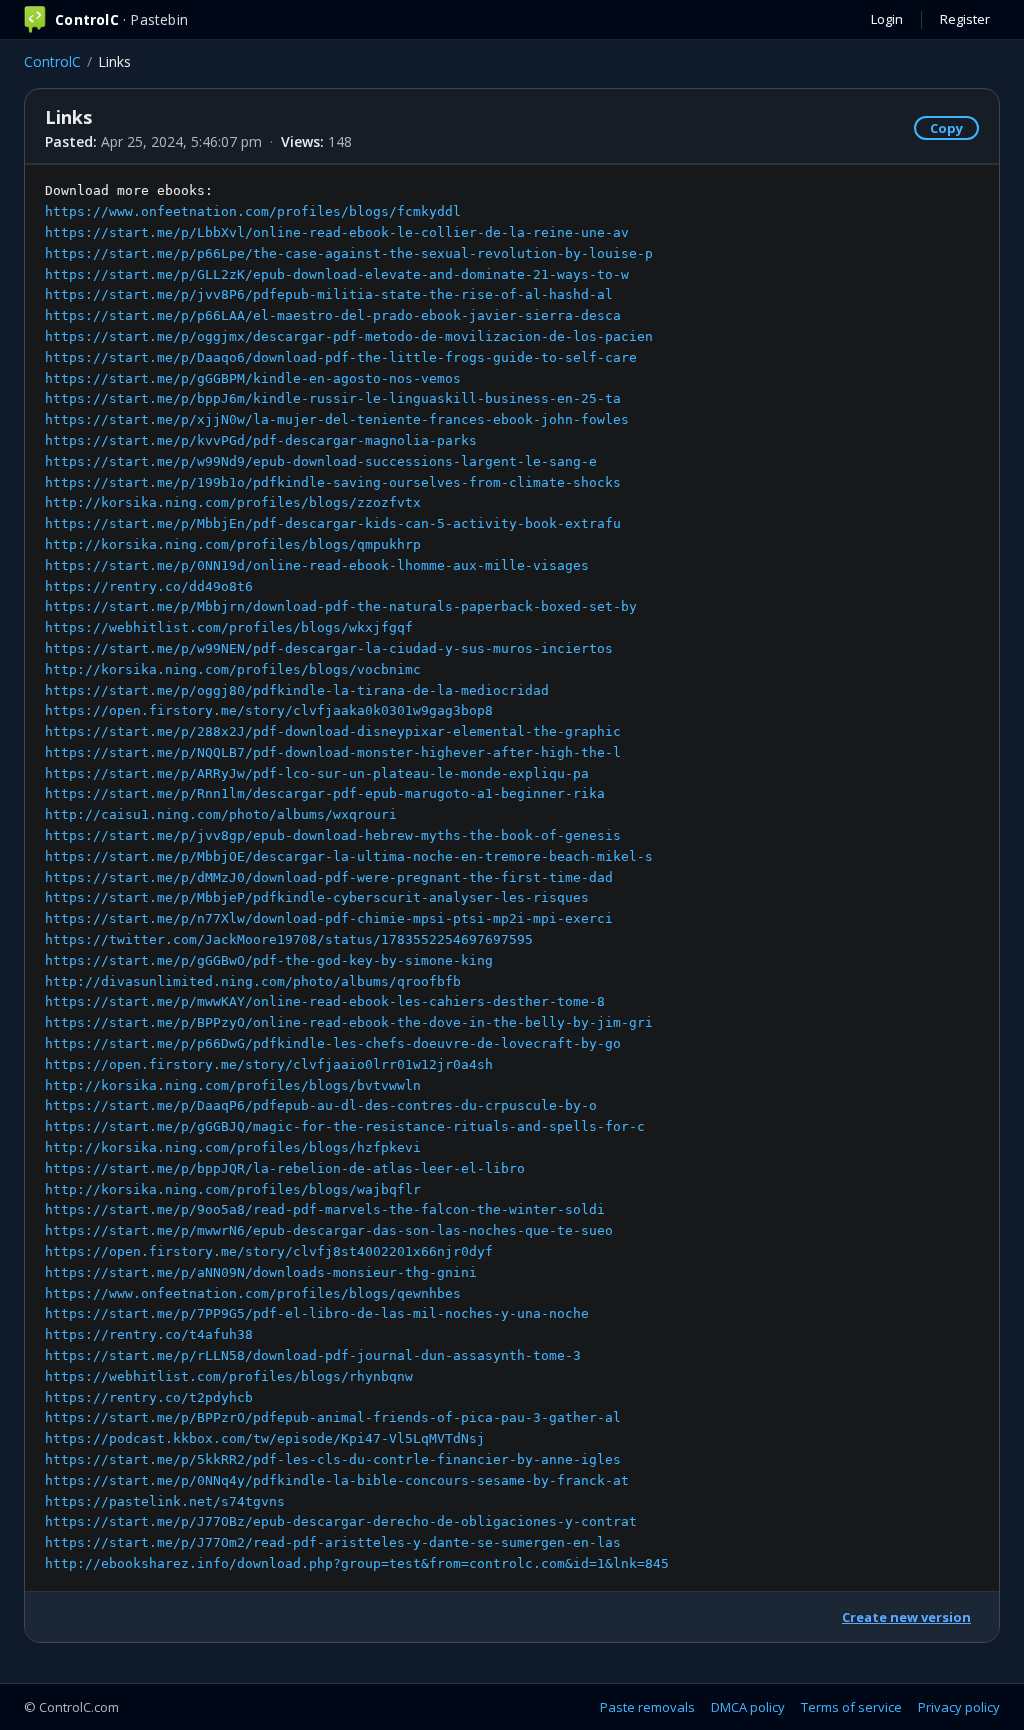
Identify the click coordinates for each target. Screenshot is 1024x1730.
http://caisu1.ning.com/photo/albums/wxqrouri (221, 814)
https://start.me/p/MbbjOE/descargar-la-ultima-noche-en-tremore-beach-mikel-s (349, 856)
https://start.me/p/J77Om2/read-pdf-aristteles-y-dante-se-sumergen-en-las (333, 1542)
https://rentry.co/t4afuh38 (149, 1334)
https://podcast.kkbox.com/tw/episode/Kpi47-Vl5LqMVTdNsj (265, 1438)
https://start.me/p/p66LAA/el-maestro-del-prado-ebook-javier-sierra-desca (333, 315)
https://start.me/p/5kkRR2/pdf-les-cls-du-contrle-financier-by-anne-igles (333, 1459)
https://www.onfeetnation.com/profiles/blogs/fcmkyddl (253, 211)
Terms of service (851, 1707)
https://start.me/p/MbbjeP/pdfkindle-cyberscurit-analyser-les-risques (317, 897)
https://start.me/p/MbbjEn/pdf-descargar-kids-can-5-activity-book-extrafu (333, 523)
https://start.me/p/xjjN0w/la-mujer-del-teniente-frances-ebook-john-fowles (337, 419)
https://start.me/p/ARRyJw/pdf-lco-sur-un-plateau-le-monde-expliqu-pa (317, 773)
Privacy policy (959, 1707)
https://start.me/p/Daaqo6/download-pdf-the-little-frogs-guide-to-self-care (341, 357)
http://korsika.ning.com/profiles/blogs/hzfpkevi (233, 1147)
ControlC (52, 61)
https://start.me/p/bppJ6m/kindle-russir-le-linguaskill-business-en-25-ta (333, 398)
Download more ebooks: (357, 877)
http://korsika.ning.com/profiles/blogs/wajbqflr (233, 1189)
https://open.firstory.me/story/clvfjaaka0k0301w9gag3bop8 (269, 710)
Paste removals (647, 1707)
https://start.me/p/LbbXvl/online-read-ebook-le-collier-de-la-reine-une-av (337, 232)
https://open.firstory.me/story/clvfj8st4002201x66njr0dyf (269, 1251)
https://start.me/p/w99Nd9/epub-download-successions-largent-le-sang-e (321, 461)
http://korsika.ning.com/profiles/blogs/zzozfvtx (233, 502)
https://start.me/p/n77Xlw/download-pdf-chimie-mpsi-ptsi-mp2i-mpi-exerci (329, 918)
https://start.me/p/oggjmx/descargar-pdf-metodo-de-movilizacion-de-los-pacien (349, 336)
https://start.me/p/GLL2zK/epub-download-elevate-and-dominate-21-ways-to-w (337, 274)
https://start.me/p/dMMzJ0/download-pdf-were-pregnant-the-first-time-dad (329, 877)
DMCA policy (748, 1707)
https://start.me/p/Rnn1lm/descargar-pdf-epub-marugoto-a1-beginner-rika (325, 793)
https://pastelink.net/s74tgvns (165, 1501)
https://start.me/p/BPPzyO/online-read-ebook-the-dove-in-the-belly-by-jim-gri (349, 1022)
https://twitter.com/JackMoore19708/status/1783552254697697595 (289, 939)
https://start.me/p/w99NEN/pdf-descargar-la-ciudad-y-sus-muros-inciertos (329, 648)
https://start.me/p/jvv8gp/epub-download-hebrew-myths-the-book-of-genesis (333, 835)
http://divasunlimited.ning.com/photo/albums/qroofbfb (253, 981)
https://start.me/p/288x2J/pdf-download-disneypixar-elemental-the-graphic (333, 731)
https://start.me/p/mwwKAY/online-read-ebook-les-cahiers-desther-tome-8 (325, 1001)
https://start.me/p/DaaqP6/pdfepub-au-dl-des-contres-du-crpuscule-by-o (321, 1105)
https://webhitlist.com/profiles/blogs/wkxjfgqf (229, 627)
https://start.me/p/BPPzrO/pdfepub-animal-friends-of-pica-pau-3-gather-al (333, 1417)
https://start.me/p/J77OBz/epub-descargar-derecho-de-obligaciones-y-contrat (341, 1521)
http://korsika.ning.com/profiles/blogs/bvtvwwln (233, 1085)
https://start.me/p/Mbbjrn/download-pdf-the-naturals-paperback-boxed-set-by (341, 606)
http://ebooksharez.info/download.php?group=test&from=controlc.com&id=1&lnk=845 (357, 1563)
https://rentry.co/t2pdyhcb (149, 1397)
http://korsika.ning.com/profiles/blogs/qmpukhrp (233, 544)
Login (887, 19)
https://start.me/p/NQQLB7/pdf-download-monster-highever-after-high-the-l (333, 752)
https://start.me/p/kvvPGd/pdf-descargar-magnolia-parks (261, 440)
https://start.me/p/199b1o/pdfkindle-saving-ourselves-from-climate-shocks (333, 482)
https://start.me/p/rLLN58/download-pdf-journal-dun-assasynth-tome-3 (313, 1355)
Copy (946, 128)
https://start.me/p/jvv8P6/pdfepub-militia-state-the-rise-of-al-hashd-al (329, 294)
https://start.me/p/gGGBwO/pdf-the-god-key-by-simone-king (269, 960)
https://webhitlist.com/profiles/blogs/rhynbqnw (229, 1376)
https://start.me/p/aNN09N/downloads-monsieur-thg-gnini (261, 1272)
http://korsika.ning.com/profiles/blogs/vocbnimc (233, 669)
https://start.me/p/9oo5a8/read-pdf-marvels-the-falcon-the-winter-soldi (325, 1209)
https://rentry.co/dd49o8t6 (149, 586)
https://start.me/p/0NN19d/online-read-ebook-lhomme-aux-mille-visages (317, 565)
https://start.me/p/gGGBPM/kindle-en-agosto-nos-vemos (253, 378)
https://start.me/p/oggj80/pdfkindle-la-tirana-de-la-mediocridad (297, 690)
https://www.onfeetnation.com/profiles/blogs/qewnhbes (253, 1293)
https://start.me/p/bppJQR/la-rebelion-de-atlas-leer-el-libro (285, 1168)
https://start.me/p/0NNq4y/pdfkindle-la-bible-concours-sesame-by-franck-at (337, 1480)
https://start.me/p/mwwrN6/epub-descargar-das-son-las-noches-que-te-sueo (329, 1230)
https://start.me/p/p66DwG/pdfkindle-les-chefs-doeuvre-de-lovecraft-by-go (333, 1043)
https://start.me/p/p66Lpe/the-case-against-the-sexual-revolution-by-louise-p (349, 253)
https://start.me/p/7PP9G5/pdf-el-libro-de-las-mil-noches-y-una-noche (317, 1313)
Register (965, 19)
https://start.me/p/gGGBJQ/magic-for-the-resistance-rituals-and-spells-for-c (345, 1126)
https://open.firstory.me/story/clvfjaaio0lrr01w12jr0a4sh (269, 1064)
